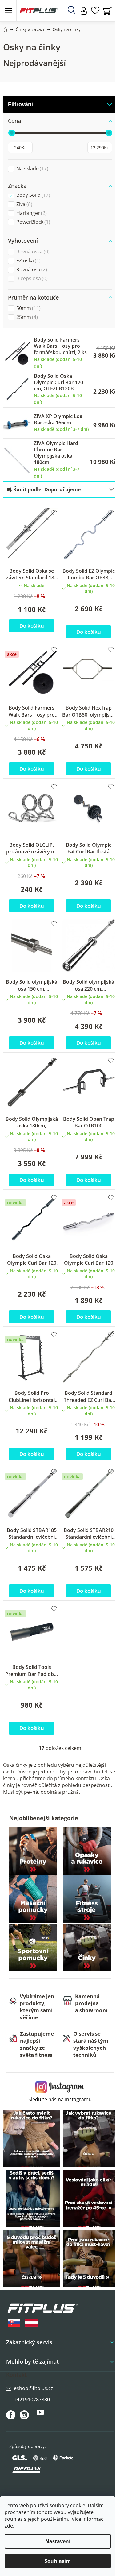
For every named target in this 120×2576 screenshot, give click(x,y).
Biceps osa (31, 278)
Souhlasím (58, 2561)
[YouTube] (40, 2415)
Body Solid (32, 195)
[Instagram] (24, 2415)
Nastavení (58, 2541)
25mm (26, 317)
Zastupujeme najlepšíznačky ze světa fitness (37, 2044)
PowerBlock (32, 222)
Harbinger (31, 213)
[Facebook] (11, 2415)
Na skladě (32, 169)
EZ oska (28, 261)
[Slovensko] (14, 2323)
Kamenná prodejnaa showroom (91, 2003)
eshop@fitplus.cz (34, 2388)
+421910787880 (32, 2400)
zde (9, 2526)
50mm (28, 308)
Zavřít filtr (60, 104)
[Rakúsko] (31, 2323)
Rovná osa (31, 270)
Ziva (24, 204)
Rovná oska (32, 252)
